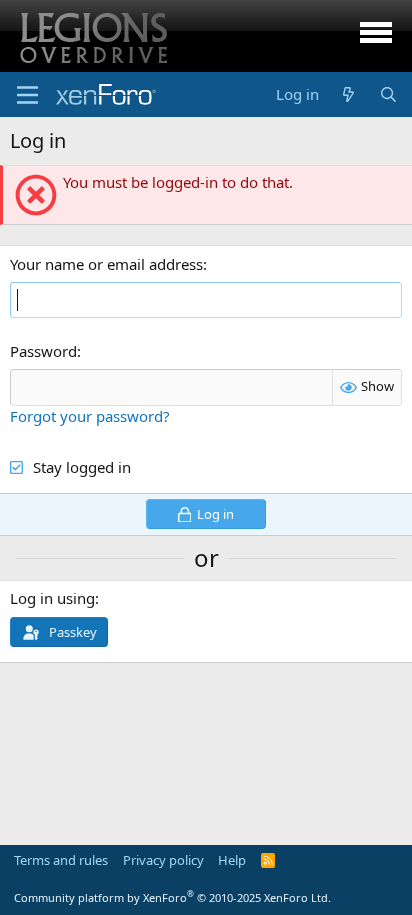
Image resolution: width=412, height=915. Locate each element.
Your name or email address (106, 264)
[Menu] (27, 95)
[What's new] (348, 94)
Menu (376, 35)
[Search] (388, 94)
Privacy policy (163, 860)
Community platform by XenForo (172, 897)
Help (232, 860)
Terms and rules (61, 860)
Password (43, 351)
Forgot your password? (90, 416)
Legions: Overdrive (92, 35)
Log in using (52, 598)
